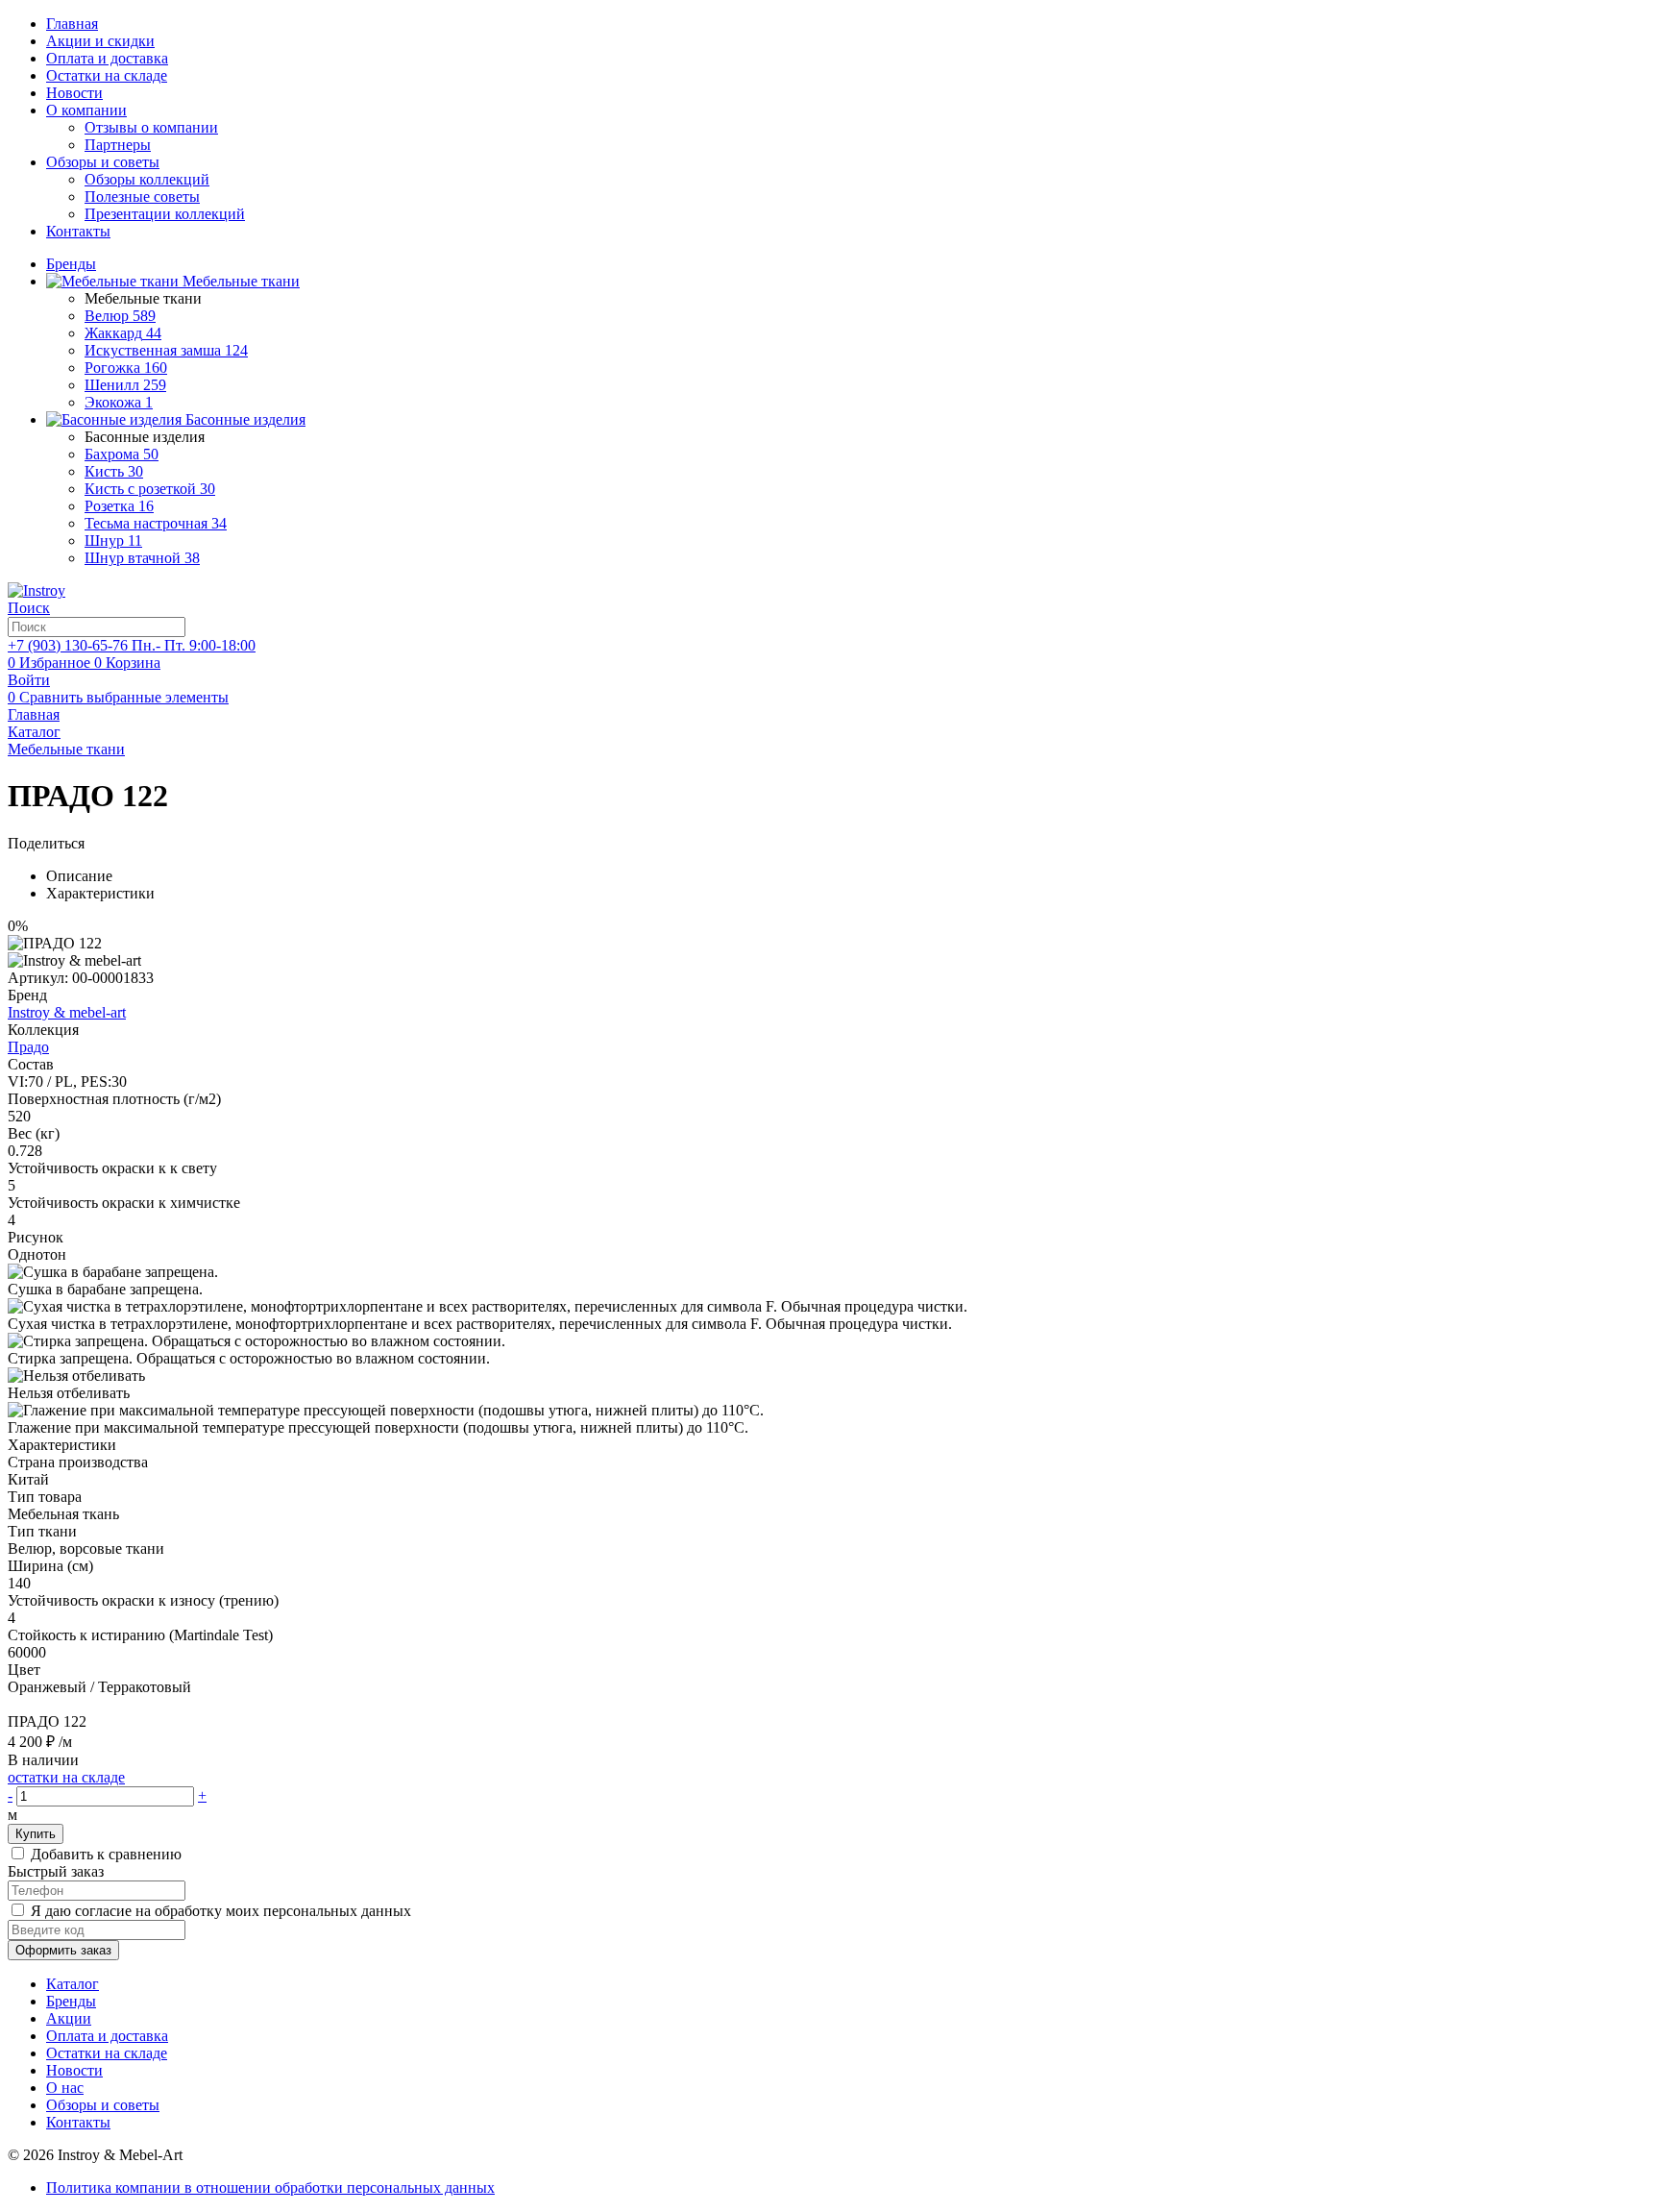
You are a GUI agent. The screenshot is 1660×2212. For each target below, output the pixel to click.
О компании (86, 110)
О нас (65, 2088)
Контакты (78, 231)
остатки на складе (66, 1777)
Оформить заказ (63, 1950)
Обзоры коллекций (147, 179)
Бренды (71, 2001)
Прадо (28, 1047)
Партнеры (118, 145)
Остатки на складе (107, 75)
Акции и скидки (100, 41)
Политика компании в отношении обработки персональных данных (270, 2187)
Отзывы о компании (151, 127)
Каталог (73, 1984)
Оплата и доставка (107, 58)
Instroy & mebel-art (67, 1012)
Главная (72, 24)
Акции (69, 2018)
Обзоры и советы (103, 162)
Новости (74, 93)
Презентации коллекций (165, 214)
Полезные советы (142, 197)
